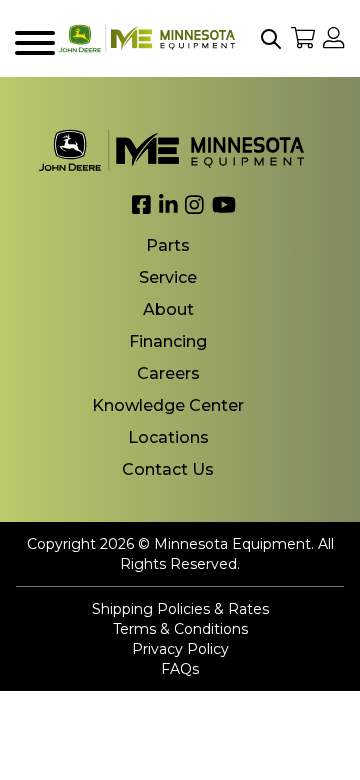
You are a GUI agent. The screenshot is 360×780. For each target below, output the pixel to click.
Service (168, 277)
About (168, 309)
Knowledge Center (168, 405)
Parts (168, 245)
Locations (168, 437)
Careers (168, 373)
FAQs (180, 669)
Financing (168, 341)
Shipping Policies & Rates (180, 609)
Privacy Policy (180, 649)
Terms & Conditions (180, 629)
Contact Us (168, 469)
